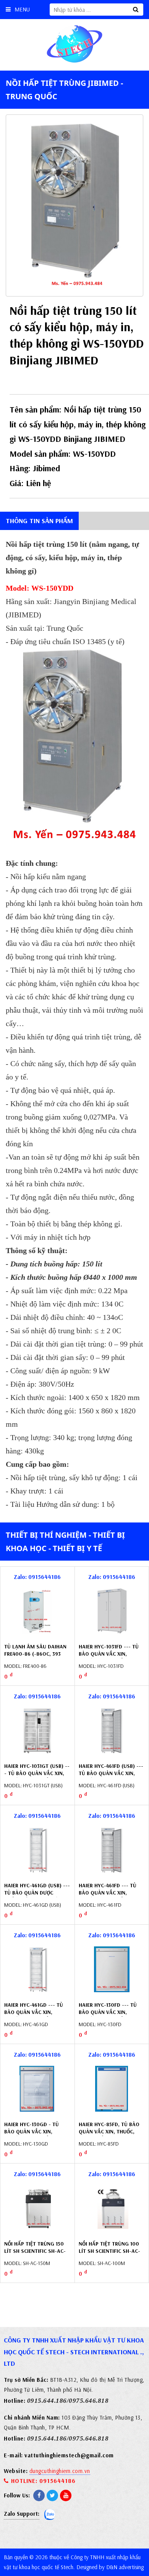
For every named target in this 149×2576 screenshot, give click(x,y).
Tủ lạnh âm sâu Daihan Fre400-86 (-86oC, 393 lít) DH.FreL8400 (35, 1654)
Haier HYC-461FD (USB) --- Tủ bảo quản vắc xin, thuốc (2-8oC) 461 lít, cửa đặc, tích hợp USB (111, 1777)
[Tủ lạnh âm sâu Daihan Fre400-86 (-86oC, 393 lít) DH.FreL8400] (37, 1611)
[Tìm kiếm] (136, 10)
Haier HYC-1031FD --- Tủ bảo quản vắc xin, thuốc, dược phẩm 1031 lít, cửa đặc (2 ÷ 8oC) (109, 1658)
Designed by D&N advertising (110, 2567)
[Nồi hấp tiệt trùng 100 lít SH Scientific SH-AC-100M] (112, 2208)
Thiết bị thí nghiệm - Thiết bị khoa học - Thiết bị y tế (65, 1542)
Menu (22, 9)
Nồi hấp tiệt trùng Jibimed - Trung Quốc (64, 90)
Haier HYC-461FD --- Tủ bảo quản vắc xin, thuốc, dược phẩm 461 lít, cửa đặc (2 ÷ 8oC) (108, 1897)
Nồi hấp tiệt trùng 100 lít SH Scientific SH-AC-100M (109, 2251)
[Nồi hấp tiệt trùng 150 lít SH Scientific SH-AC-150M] (37, 2208)
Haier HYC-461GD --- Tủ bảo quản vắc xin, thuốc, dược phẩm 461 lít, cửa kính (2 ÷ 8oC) (34, 2016)
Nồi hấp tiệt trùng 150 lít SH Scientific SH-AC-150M (35, 2251)
